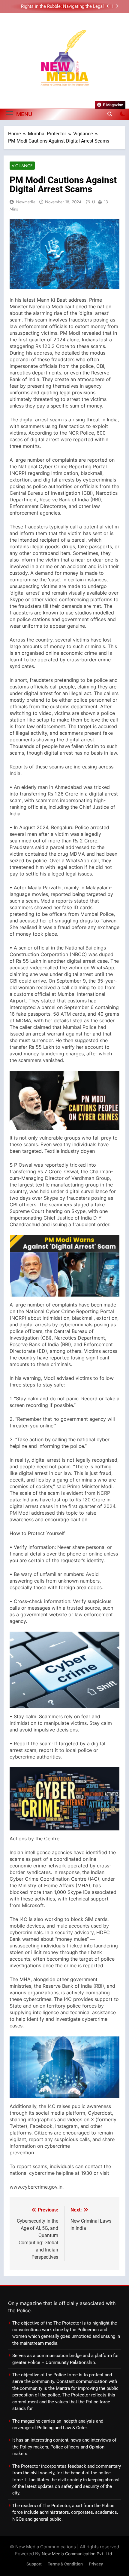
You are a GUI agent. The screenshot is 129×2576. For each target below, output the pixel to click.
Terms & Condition (65, 2564)
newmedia (26, 202)
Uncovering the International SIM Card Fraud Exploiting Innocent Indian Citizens (60, 7)
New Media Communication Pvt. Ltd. (78, 2554)
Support (34, 2564)
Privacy (96, 2564)
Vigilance (22, 166)
